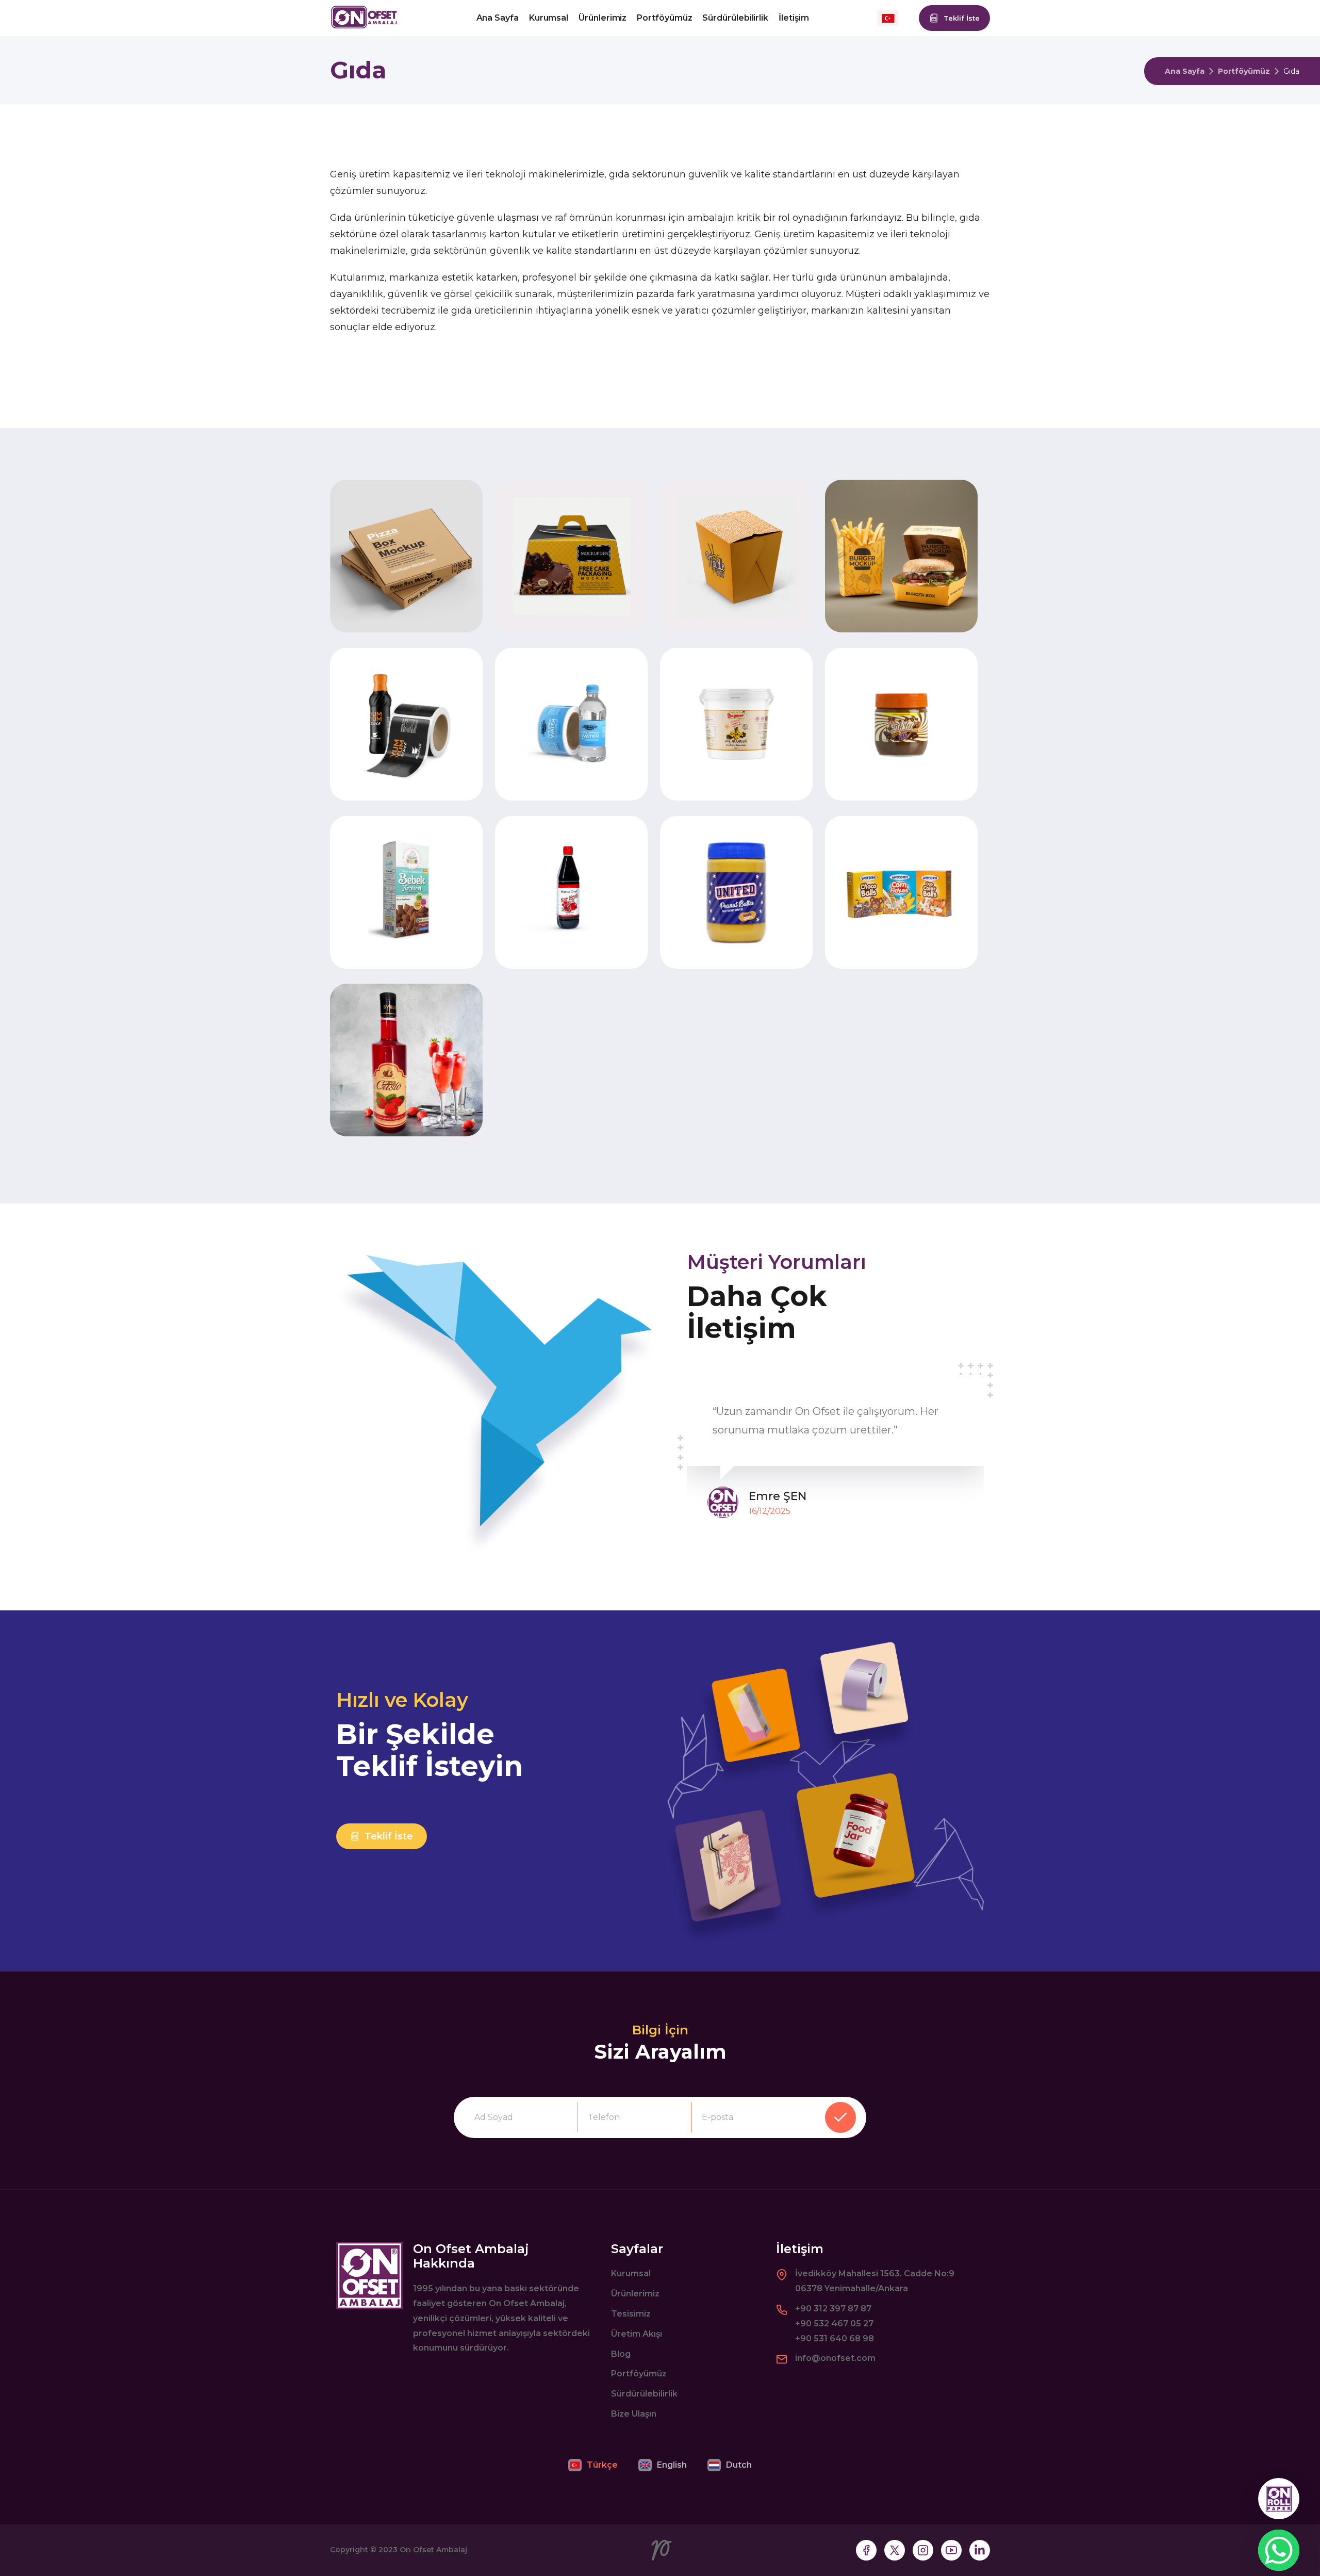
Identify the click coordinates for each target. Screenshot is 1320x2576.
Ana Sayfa (498, 18)
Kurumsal (549, 18)
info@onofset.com (835, 2358)
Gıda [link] (1291, 71)
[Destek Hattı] (1279, 2550)
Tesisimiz (631, 2314)
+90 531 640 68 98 (835, 2338)
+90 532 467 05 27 (834, 2324)
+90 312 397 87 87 (833, 2309)
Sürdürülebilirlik (735, 18)
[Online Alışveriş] (1279, 2499)
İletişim (794, 18)
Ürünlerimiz (603, 18)
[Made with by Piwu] (662, 2550)
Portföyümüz (664, 18)
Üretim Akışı (637, 2334)
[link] (1244, 71)
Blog (621, 2354)
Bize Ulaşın (634, 2414)
